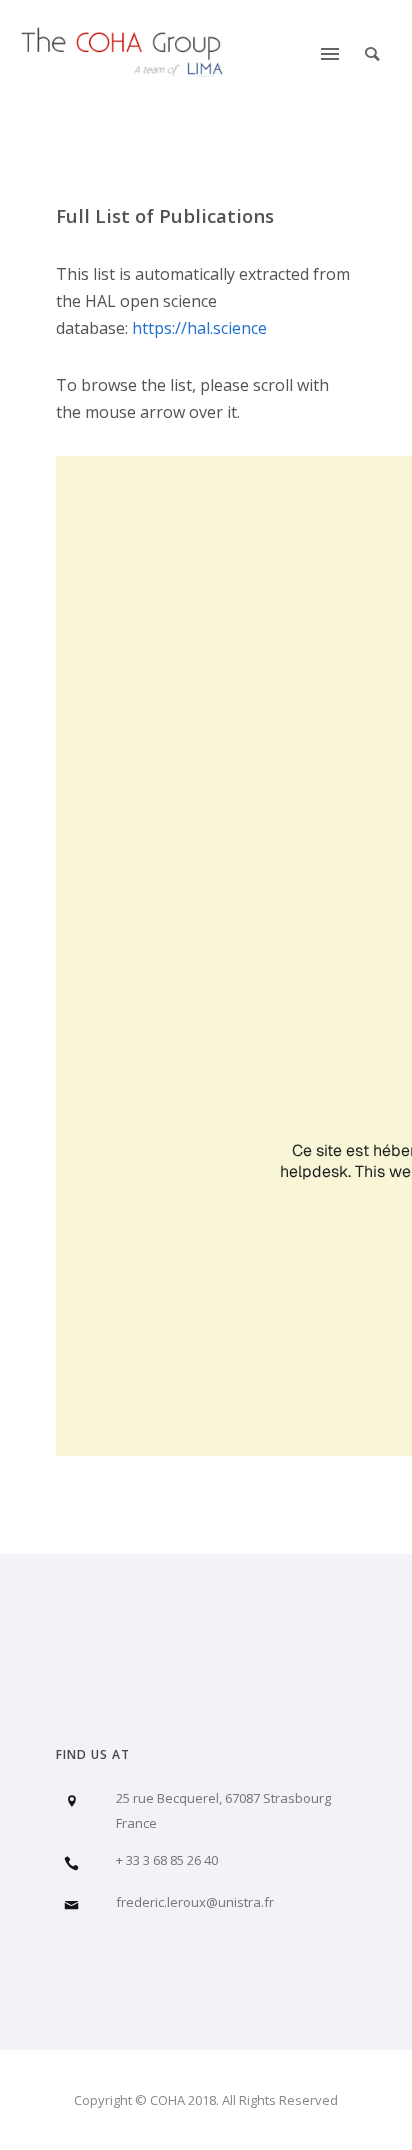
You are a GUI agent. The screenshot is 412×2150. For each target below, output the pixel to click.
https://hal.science (199, 328)
